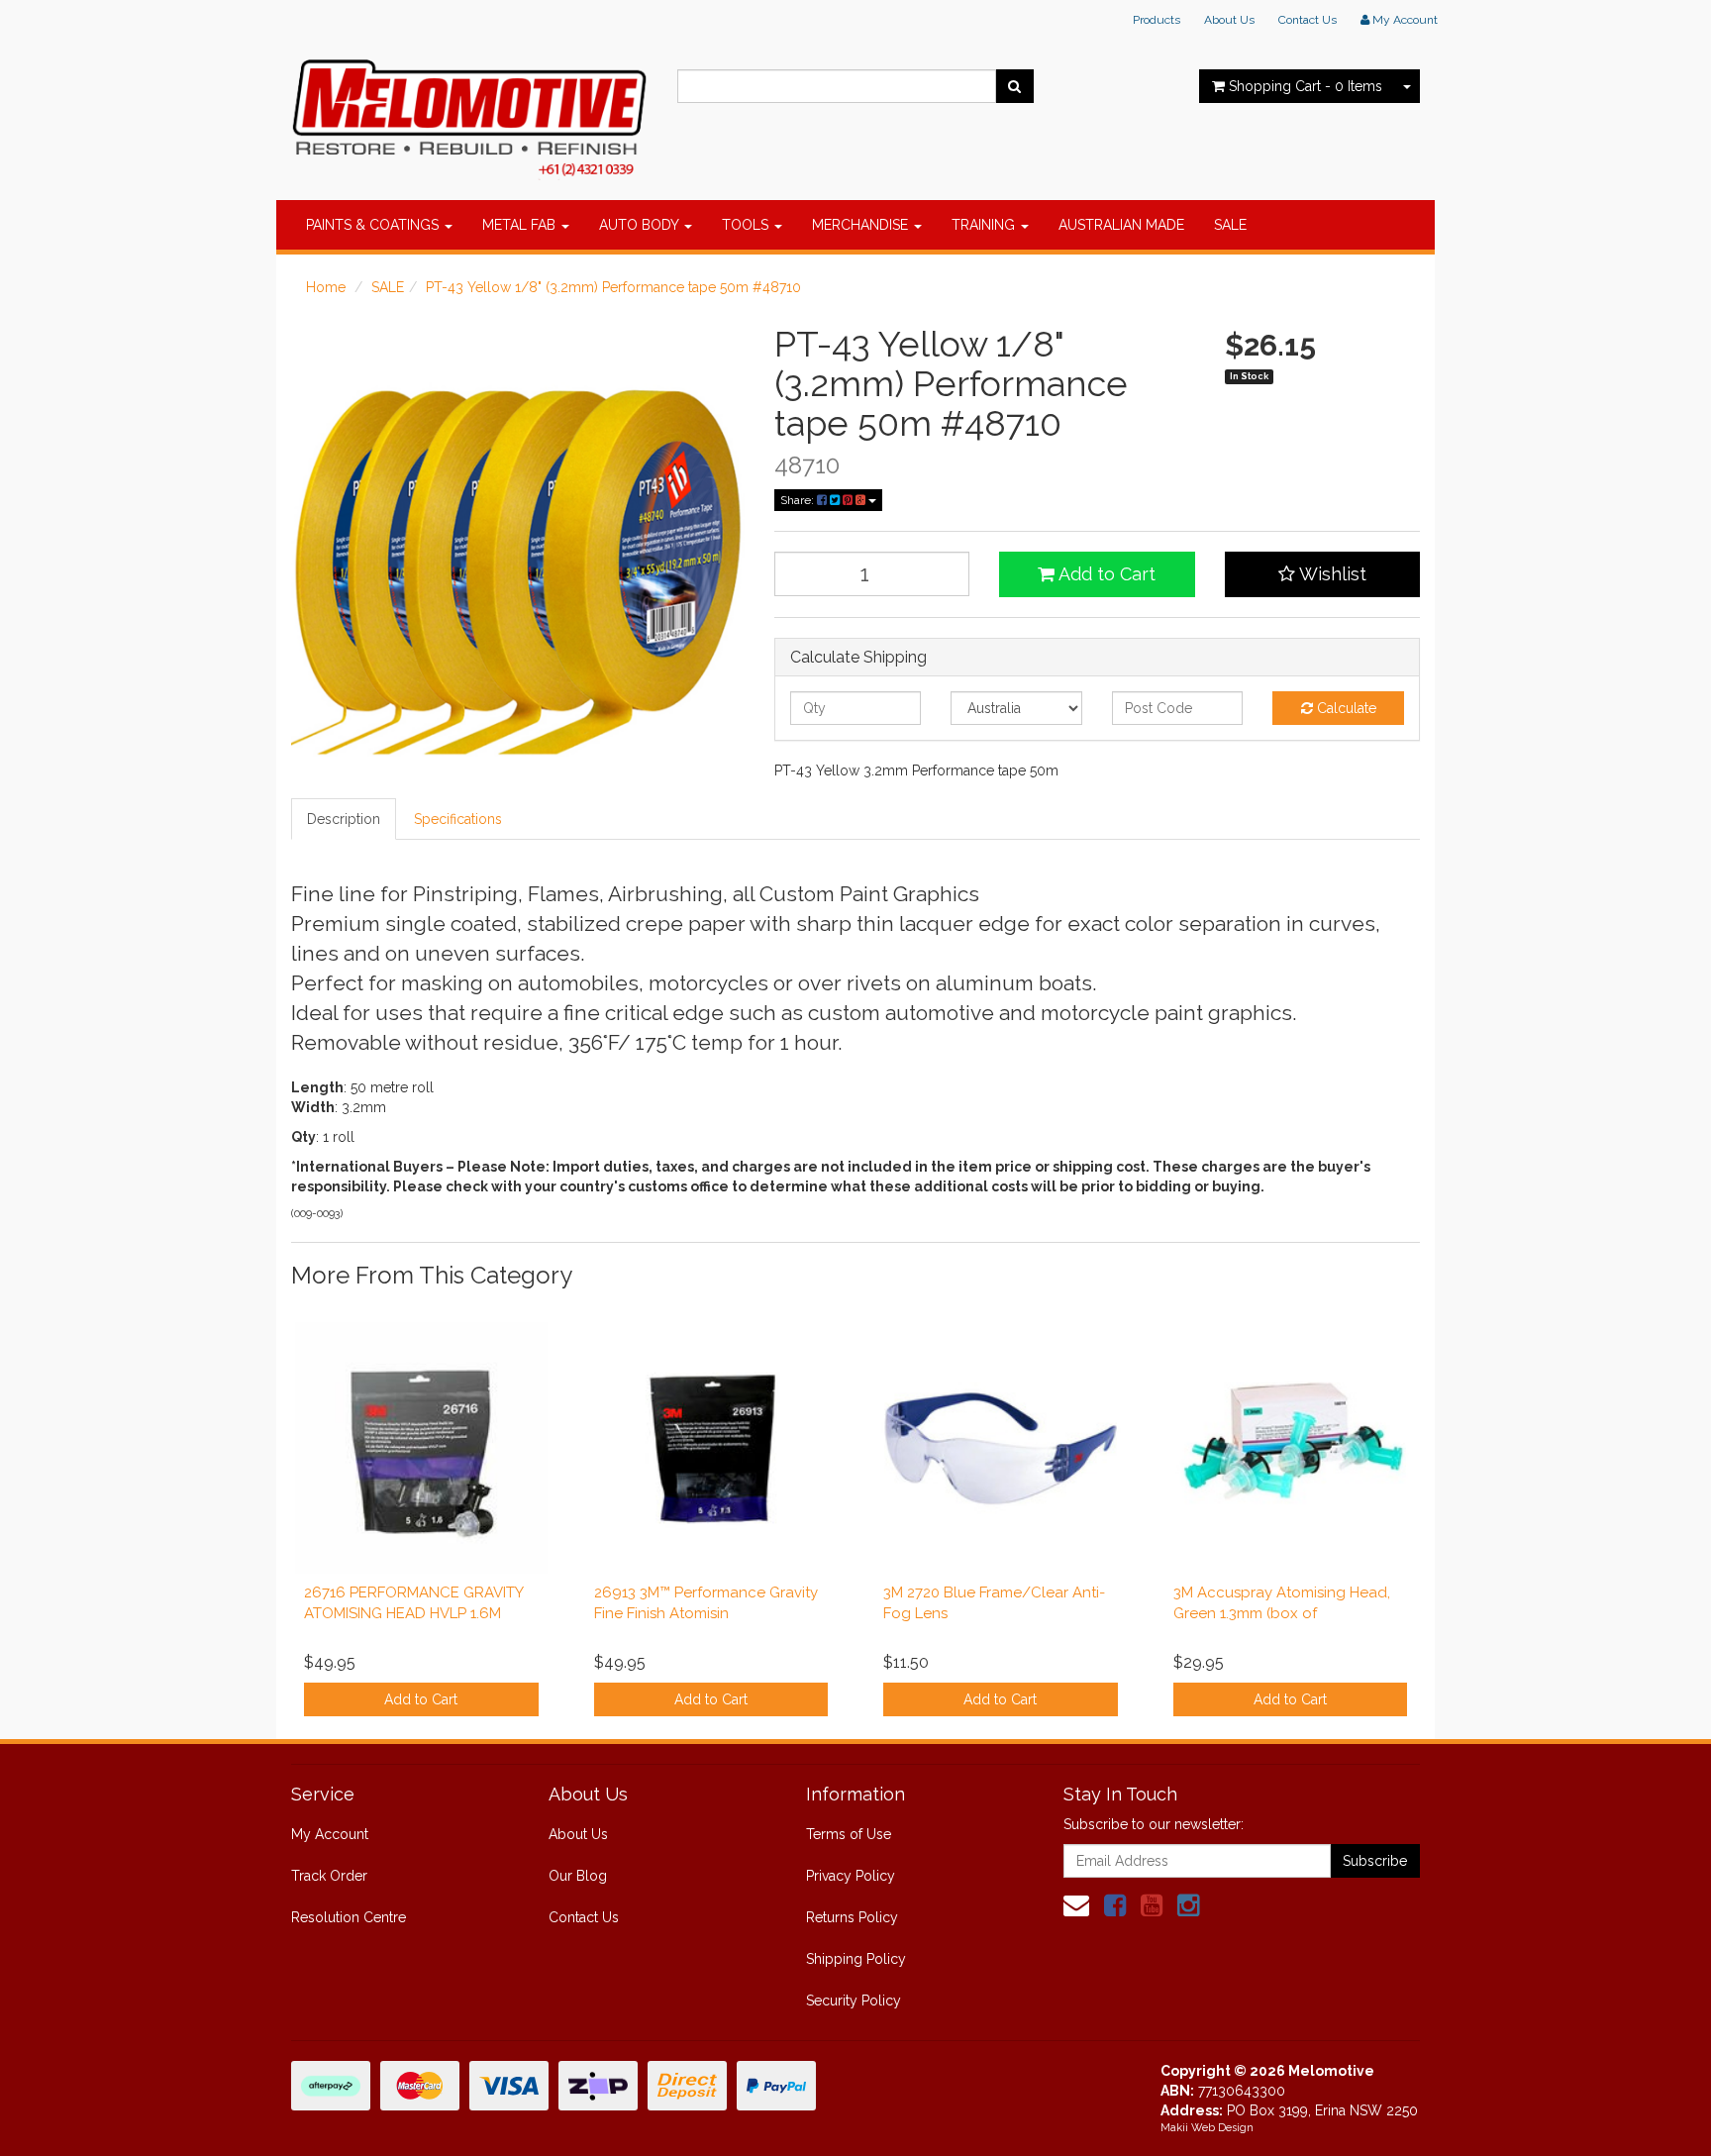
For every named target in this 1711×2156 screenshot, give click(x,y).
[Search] (1014, 86)
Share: (799, 500)
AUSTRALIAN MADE (1121, 225)
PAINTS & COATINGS (374, 225)
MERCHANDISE (862, 225)
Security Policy (854, 2001)
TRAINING (985, 225)
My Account (330, 1834)
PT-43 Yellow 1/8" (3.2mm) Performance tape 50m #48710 (613, 287)
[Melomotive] (469, 114)
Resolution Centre (349, 1917)
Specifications (458, 819)
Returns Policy (852, 1917)
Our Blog (578, 1876)
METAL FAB (521, 225)
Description (344, 819)
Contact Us (1308, 20)
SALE (1230, 225)
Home (326, 287)
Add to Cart (1105, 574)
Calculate (1345, 708)
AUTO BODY (641, 225)
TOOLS (747, 225)
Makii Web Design (1207, 2128)
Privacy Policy (851, 1876)
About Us (1229, 20)
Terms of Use (849, 1834)
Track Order (329, 1876)
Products (1157, 20)
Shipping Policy (856, 1959)
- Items (1306, 86)
